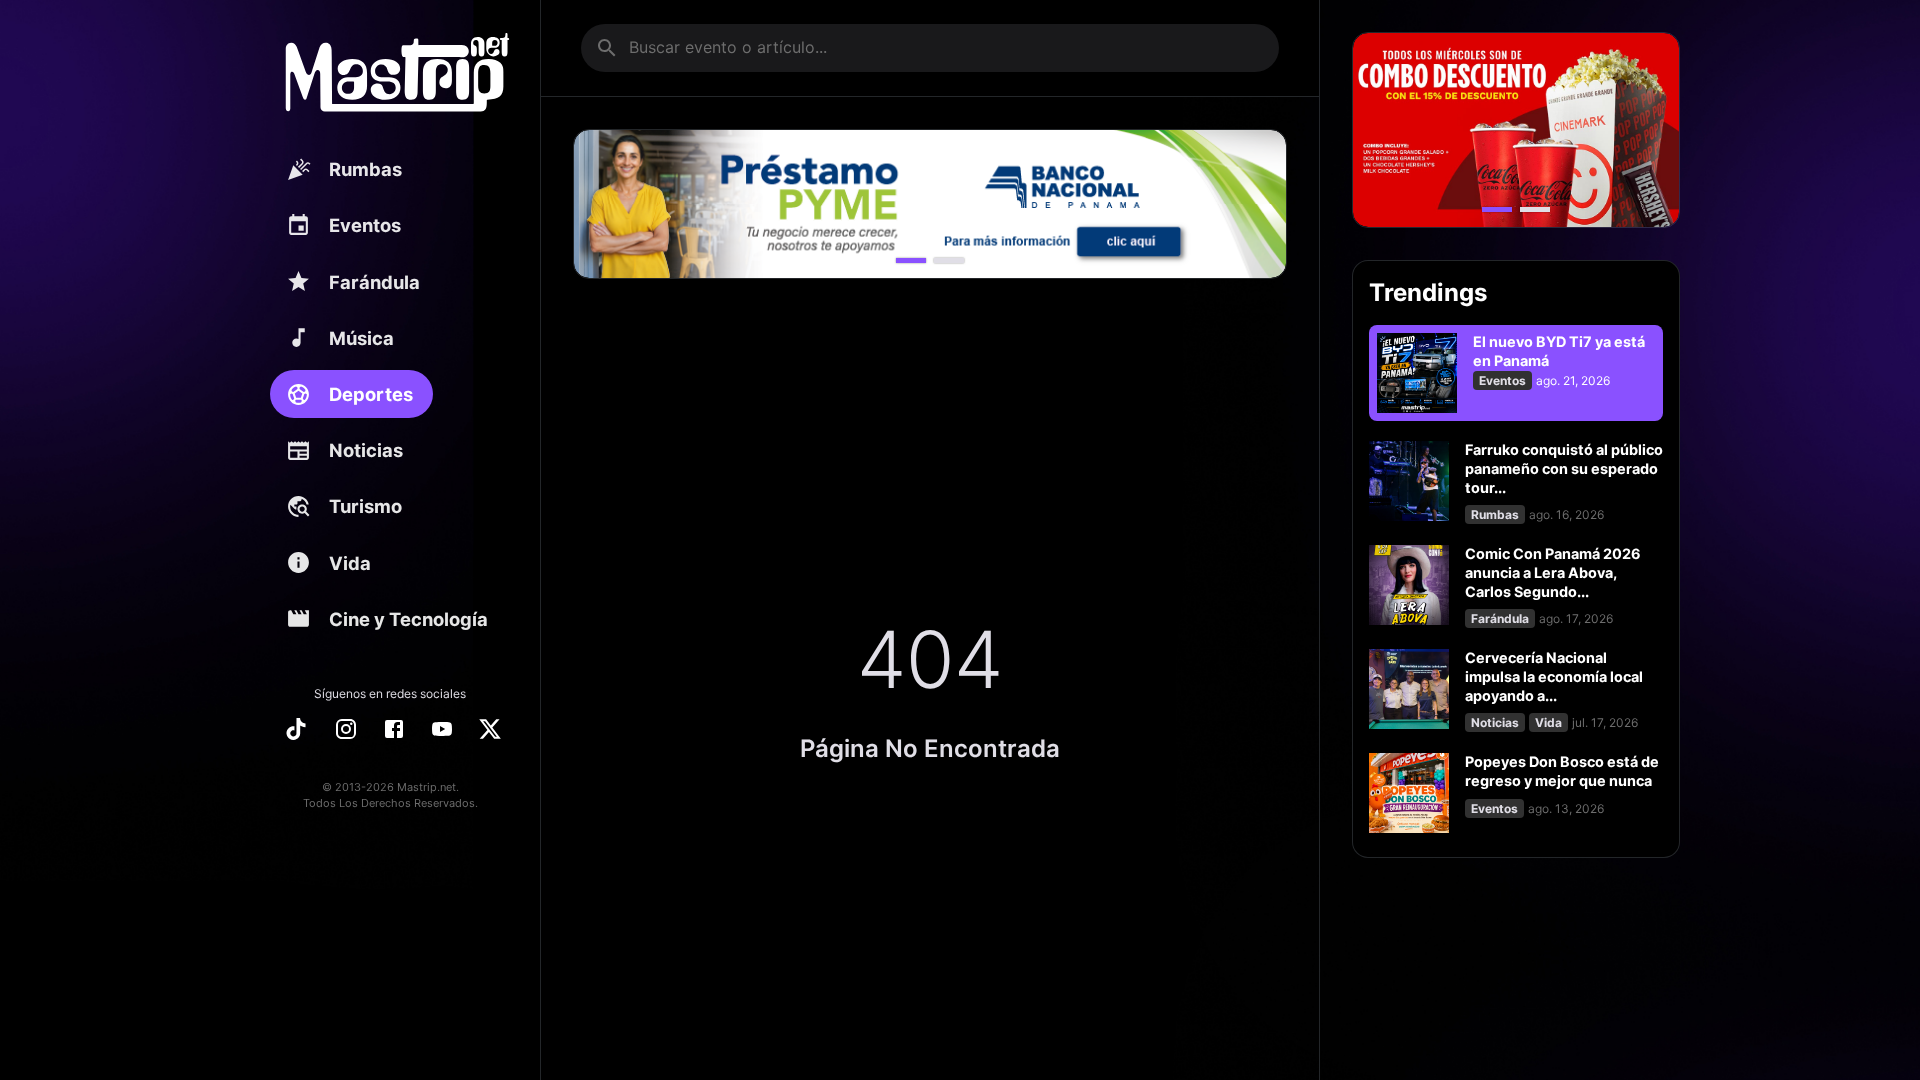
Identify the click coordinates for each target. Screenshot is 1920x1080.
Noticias (366, 450)
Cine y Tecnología (408, 619)
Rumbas (365, 169)
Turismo (365, 506)
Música (361, 338)
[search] (607, 48)
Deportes (371, 394)
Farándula (374, 282)
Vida (350, 563)
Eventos (365, 225)
